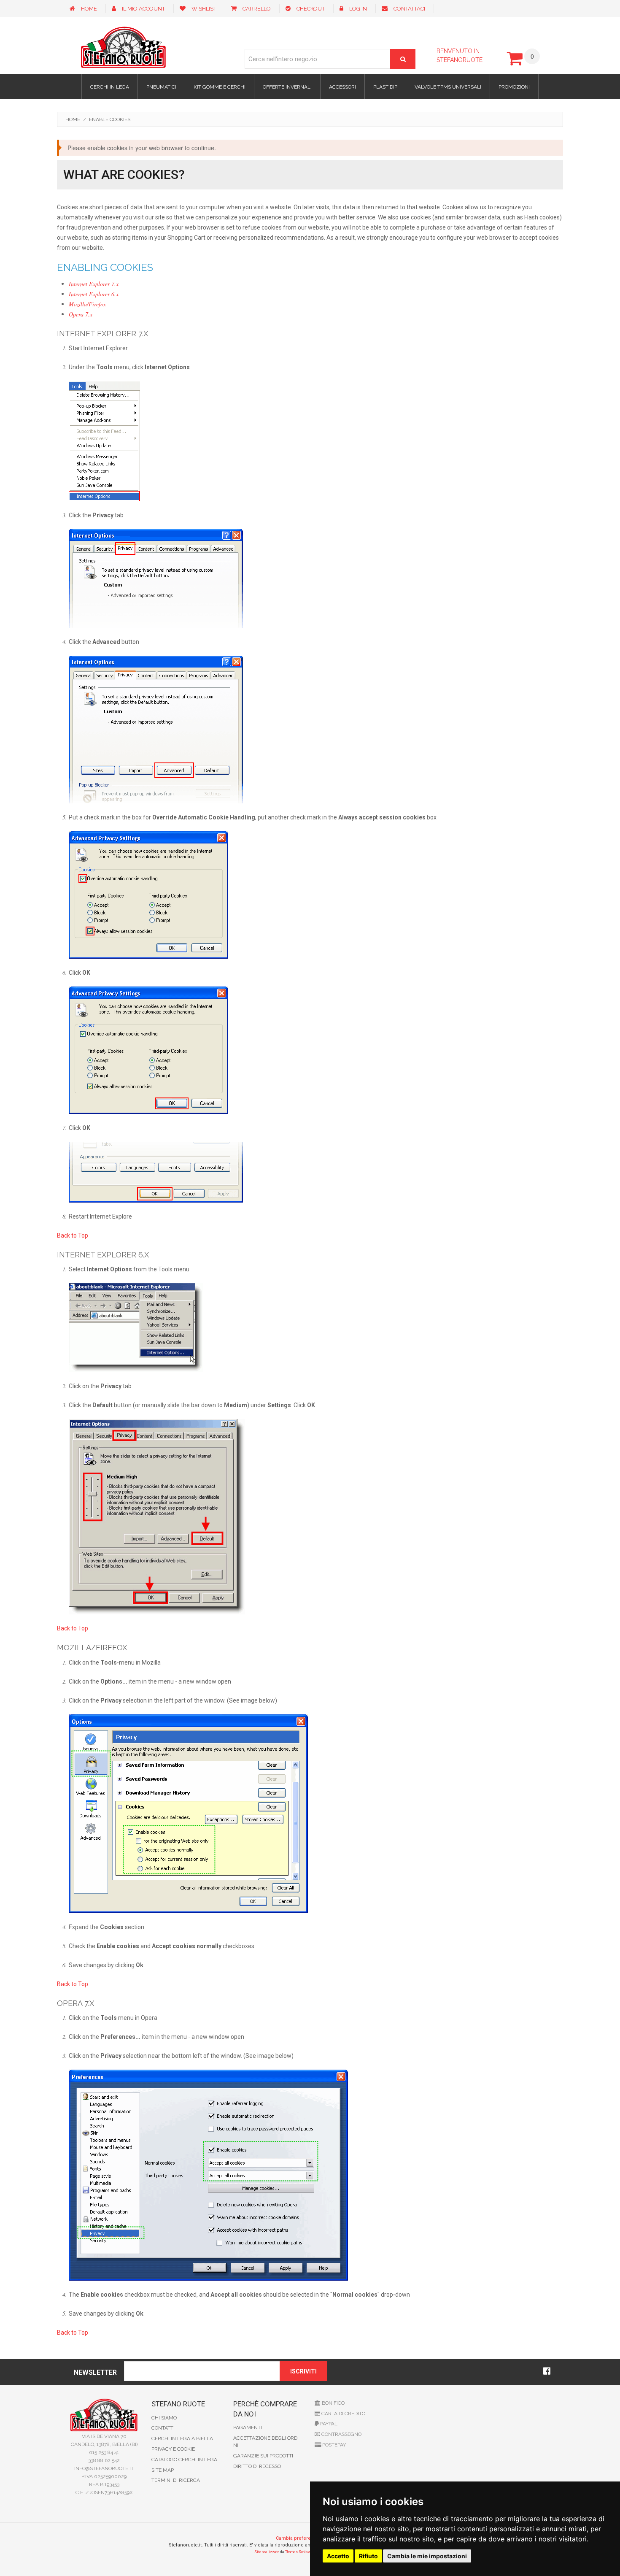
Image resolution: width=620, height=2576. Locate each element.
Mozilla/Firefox (87, 304)
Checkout (311, 9)
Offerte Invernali (287, 87)
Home (89, 9)
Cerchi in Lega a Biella (182, 2438)
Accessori (342, 87)
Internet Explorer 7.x (94, 284)
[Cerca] (403, 59)
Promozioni (514, 87)
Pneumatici (161, 87)
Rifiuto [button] (368, 2556)
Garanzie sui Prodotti (263, 2456)
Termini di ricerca (176, 2480)
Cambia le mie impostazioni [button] (427, 2556)
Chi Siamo (164, 2418)
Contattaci (409, 9)
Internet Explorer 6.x (94, 294)
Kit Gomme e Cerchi (220, 87)
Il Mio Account (143, 9)
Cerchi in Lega (110, 87)
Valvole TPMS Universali (448, 87)
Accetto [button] (338, 2556)
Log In (358, 9)
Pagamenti (248, 2427)
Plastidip (385, 87)
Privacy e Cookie (173, 2449)
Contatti (163, 2428)
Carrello (257, 9)
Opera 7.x (81, 314)
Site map (163, 2470)
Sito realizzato (267, 2552)
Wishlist (204, 9)
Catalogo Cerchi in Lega (184, 2460)
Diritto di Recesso (257, 2466)
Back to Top (73, 1235)
